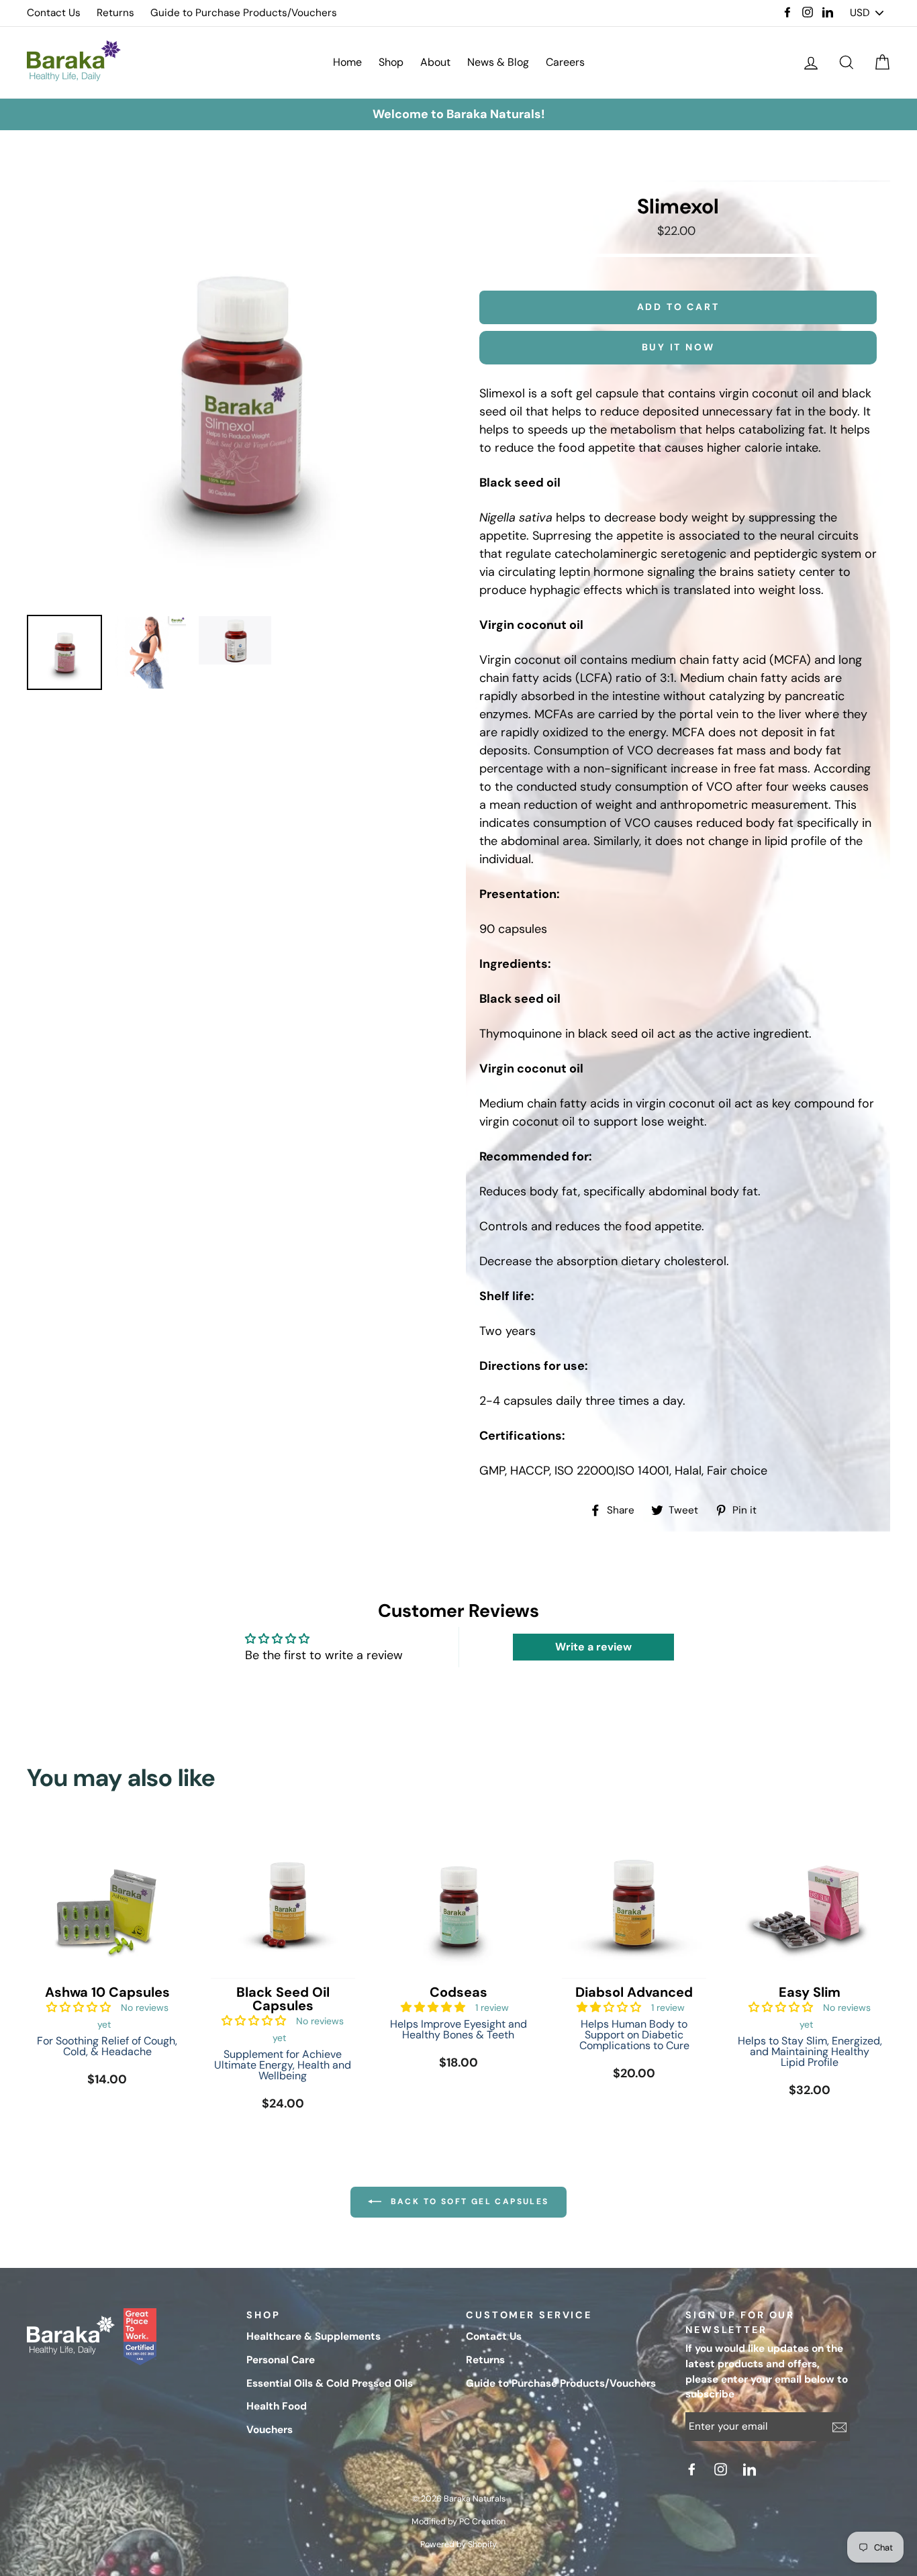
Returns (115, 13)
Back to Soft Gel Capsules (468, 2201)
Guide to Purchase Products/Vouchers (244, 13)
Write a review (593, 1647)
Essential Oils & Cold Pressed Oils (330, 2383)
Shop (391, 62)
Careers (565, 62)
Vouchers (270, 2430)
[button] (79, 2007)
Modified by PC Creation (458, 2522)
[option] (458, 114)
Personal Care (281, 2360)
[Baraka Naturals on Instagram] (722, 2469)
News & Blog (498, 62)
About (435, 62)
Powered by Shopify (458, 2544)
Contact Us (54, 13)
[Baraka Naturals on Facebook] (693, 2469)
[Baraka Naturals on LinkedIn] (751, 2469)
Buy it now (678, 347)
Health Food (277, 2406)
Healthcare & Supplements (313, 2336)
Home (347, 62)
